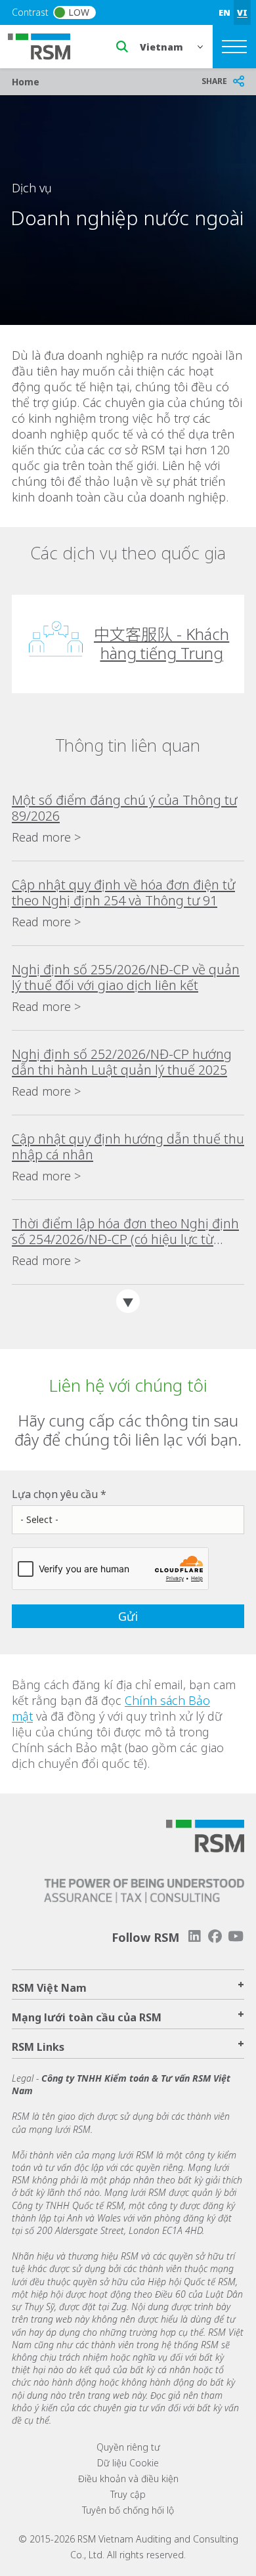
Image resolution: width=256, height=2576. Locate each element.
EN (224, 12)
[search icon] (122, 47)
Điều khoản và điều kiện (128, 2479)
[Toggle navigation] (234, 47)
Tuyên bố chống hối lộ (128, 2510)
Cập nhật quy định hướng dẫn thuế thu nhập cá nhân (128, 1147)
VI (242, 12)
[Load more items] (128, 1301)
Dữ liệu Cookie (128, 2463)
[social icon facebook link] (215, 1936)
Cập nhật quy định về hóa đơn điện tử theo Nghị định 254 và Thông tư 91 (123, 893)
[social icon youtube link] (236, 1936)
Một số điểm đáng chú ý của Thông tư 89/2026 (124, 808)
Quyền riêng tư (128, 2447)
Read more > (46, 837)
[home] (47, 45)
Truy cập (128, 2494)
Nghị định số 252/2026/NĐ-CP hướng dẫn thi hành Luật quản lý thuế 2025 (122, 1062)
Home (26, 82)
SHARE (214, 81)
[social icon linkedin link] (194, 1936)
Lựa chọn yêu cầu (55, 1494)
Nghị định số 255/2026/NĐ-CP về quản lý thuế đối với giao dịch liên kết (126, 977)
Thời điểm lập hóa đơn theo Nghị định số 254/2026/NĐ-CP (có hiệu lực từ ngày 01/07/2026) (125, 1232)
